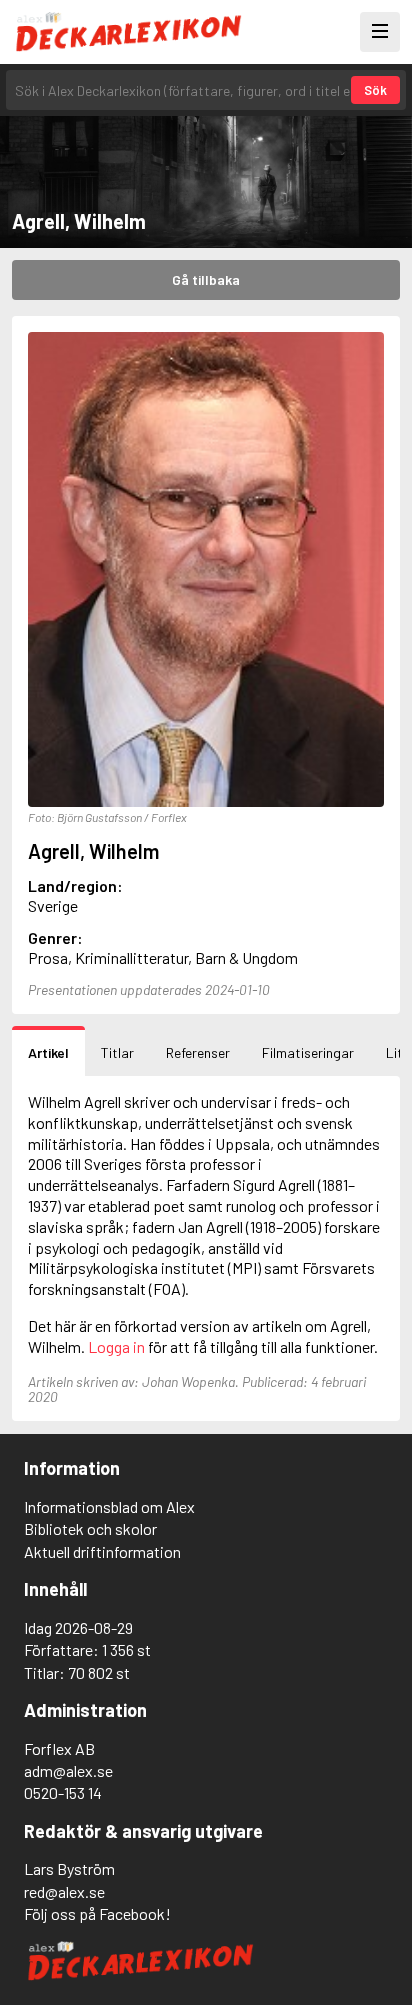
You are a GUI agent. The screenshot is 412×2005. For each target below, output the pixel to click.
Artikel (48, 1052)
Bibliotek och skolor (90, 1528)
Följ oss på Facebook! (97, 1913)
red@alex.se (64, 1891)
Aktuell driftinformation (102, 1551)
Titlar (117, 1052)
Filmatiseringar (308, 1052)
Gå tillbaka (206, 279)
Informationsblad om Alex (109, 1506)
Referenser (198, 1052)
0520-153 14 (63, 1792)
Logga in (116, 1346)
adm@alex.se (68, 1770)
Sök (375, 90)
